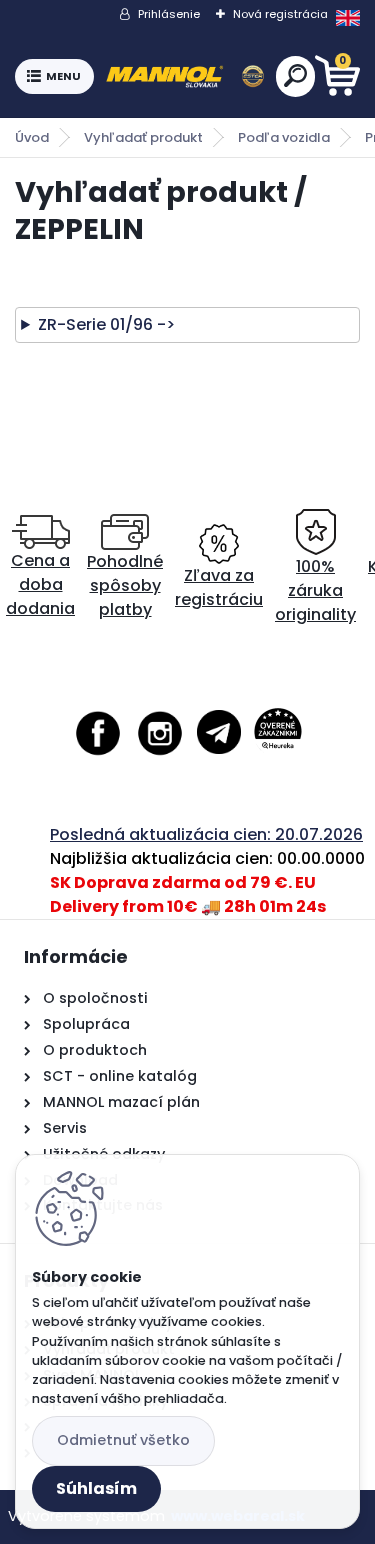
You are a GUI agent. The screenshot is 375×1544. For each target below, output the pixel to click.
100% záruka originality (315, 590)
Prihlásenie (169, 14)
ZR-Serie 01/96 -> (106, 324)
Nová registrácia (280, 14)
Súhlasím (96, 1488)
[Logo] (185, 77)
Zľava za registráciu (219, 587)
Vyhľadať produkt (143, 137)
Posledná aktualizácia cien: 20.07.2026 (206, 834)
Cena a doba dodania (40, 584)
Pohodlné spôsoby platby (125, 585)
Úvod (32, 137)
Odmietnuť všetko (123, 1440)
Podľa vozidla (284, 137)
